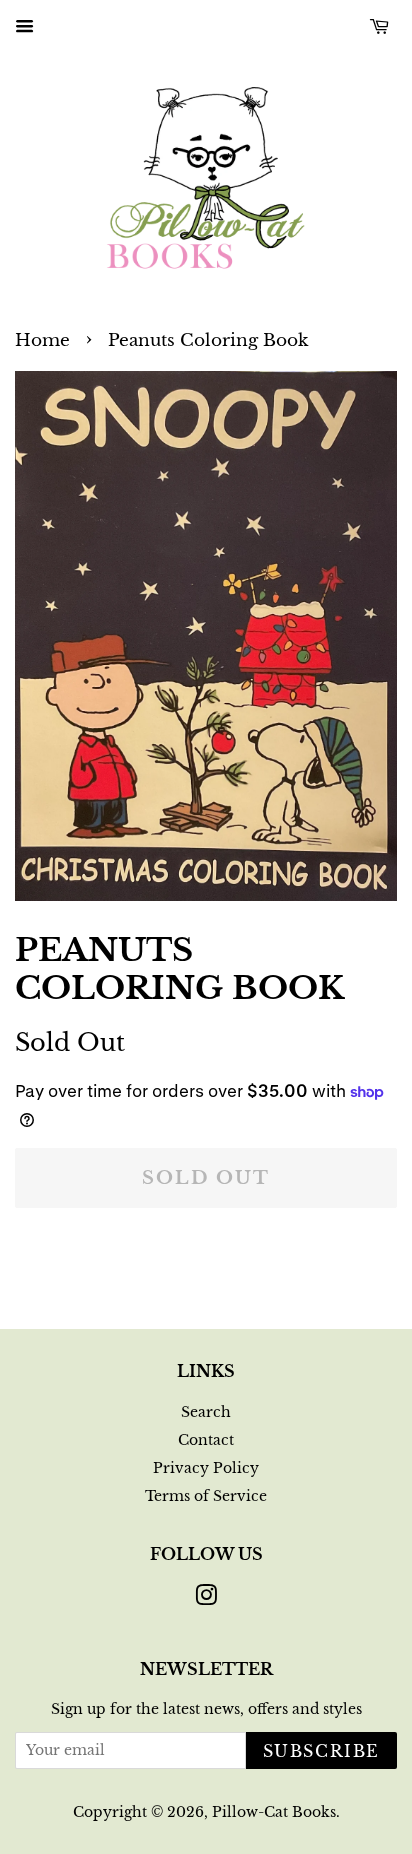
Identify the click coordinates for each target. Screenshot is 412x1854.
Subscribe (321, 1751)
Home (42, 340)
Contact (206, 1440)
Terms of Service (206, 1496)
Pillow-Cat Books (274, 1812)
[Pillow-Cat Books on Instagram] (206, 1599)
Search (206, 1412)
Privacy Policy (206, 1468)
